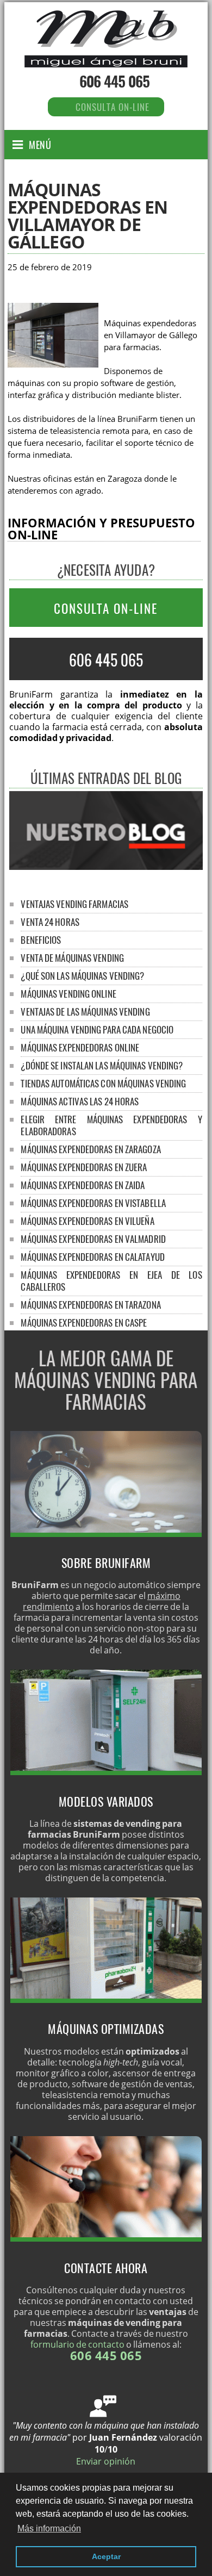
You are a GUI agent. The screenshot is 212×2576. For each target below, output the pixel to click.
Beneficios (41, 940)
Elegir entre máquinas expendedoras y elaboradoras (111, 1125)
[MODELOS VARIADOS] (106, 1772)
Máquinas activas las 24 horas (80, 1101)
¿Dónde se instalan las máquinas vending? (102, 1065)
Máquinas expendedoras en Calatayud (92, 1257)
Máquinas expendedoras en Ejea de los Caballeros (111, 1281)
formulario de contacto (77, 2344)
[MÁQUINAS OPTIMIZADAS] (106, 2000)
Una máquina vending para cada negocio (97, 1029)
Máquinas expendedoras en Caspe (84, 1323)
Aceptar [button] (106, 2556)
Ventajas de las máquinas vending (85, 1012)
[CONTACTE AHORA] (106, 2238)
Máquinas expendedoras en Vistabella (93, 1203)
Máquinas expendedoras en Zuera (84, 1167)
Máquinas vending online (68, 994)
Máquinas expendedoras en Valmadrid (93, 1239)
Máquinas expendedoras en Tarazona (91, 1305)
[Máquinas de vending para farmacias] (106, 56)
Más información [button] (49, 2528)
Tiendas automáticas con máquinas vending (103, 1083)
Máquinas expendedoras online (80, 1047)
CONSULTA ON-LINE (106, 608)
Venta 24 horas (50, 922)
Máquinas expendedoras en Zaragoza (91, 1149)
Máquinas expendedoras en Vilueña (87, 1221)
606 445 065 (114, 81)
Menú (40, 145)
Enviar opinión (106, 2461)
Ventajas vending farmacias (74, 904)
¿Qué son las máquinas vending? (82, 976)
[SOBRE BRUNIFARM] (106, 1534)
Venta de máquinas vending (72, 958)
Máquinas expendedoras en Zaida (83, 1185)
